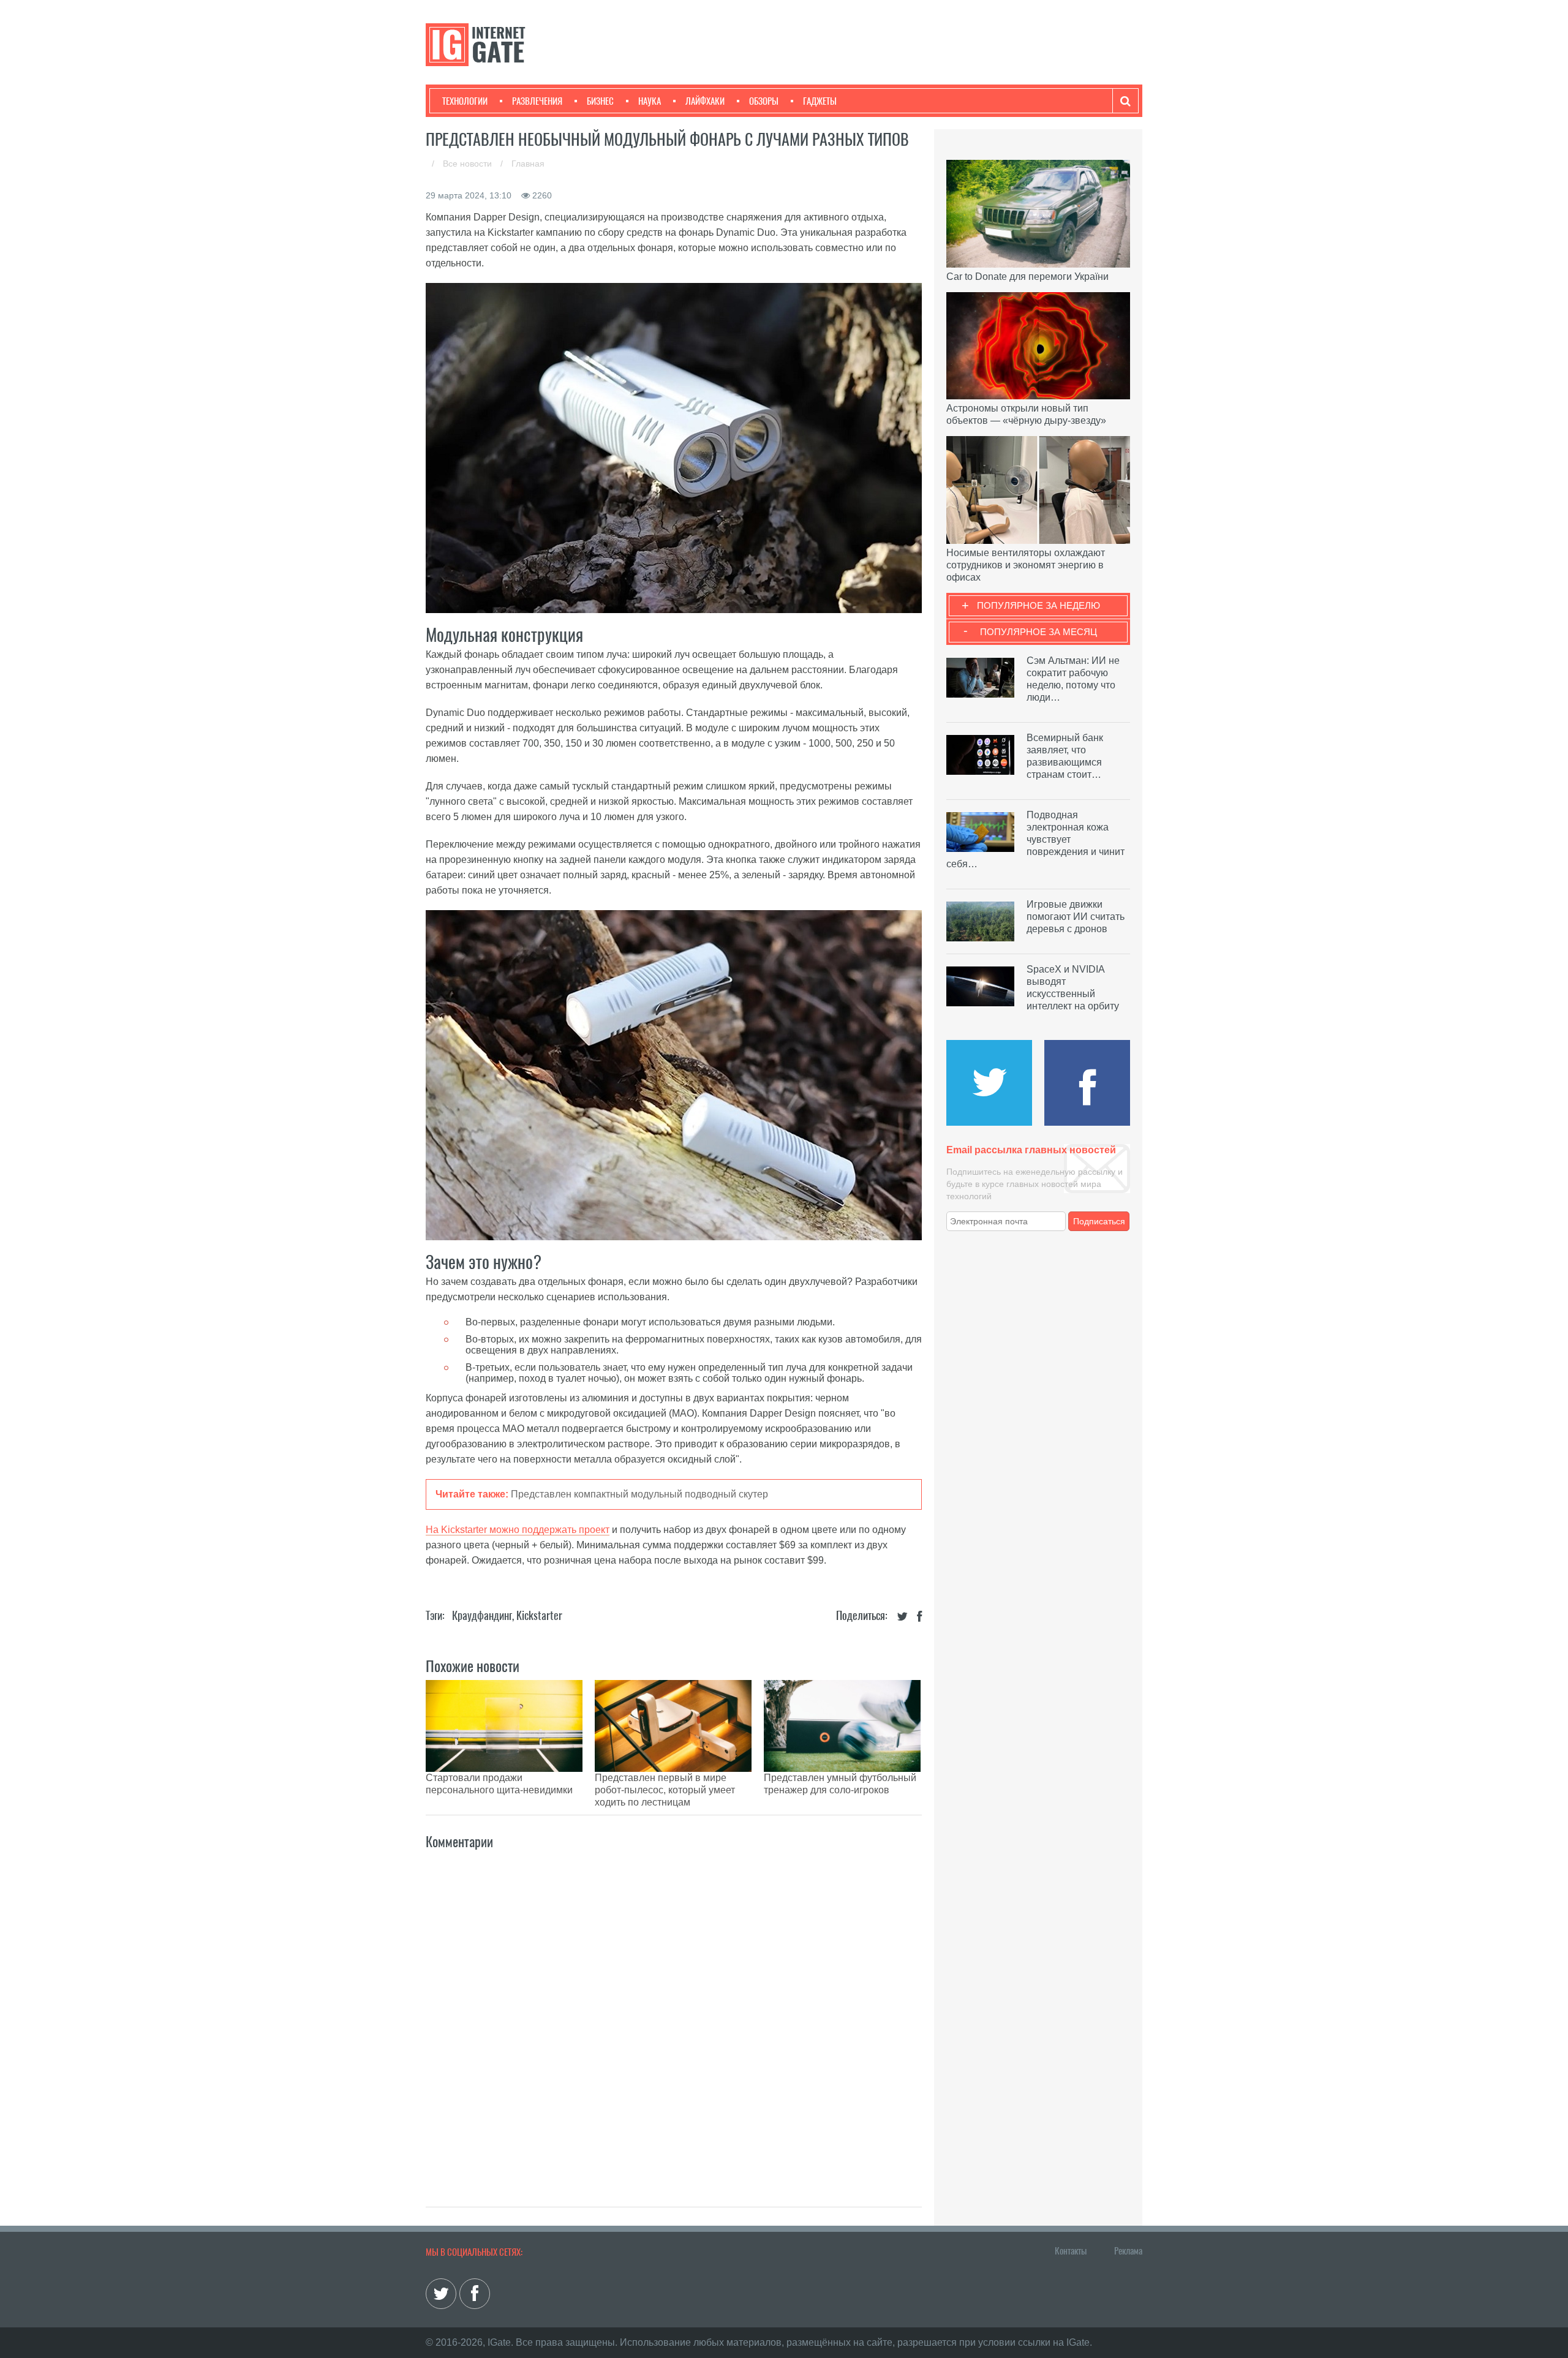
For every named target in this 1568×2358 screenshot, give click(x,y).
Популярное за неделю (1038, 605)
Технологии (465, 101)
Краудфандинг (482, 1615)
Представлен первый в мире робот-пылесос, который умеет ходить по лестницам (665, 1790)
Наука (650, 101)
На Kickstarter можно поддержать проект (518, 1530)
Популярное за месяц (1038, 632)
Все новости (469, 164)
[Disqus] (674, 2015)
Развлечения (537, 101)
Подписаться (1099, 1221)
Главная (528, 164)
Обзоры (764, 101)
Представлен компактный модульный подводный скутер (639, 1494)
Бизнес (600, 101)
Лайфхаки (705, 101)
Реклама (1128, 2251)
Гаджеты (820, 101)
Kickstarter (539, 1615)
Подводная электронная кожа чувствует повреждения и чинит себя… (1035, 839)
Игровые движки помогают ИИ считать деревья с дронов (1076, 917)
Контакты (1071, 2251)
